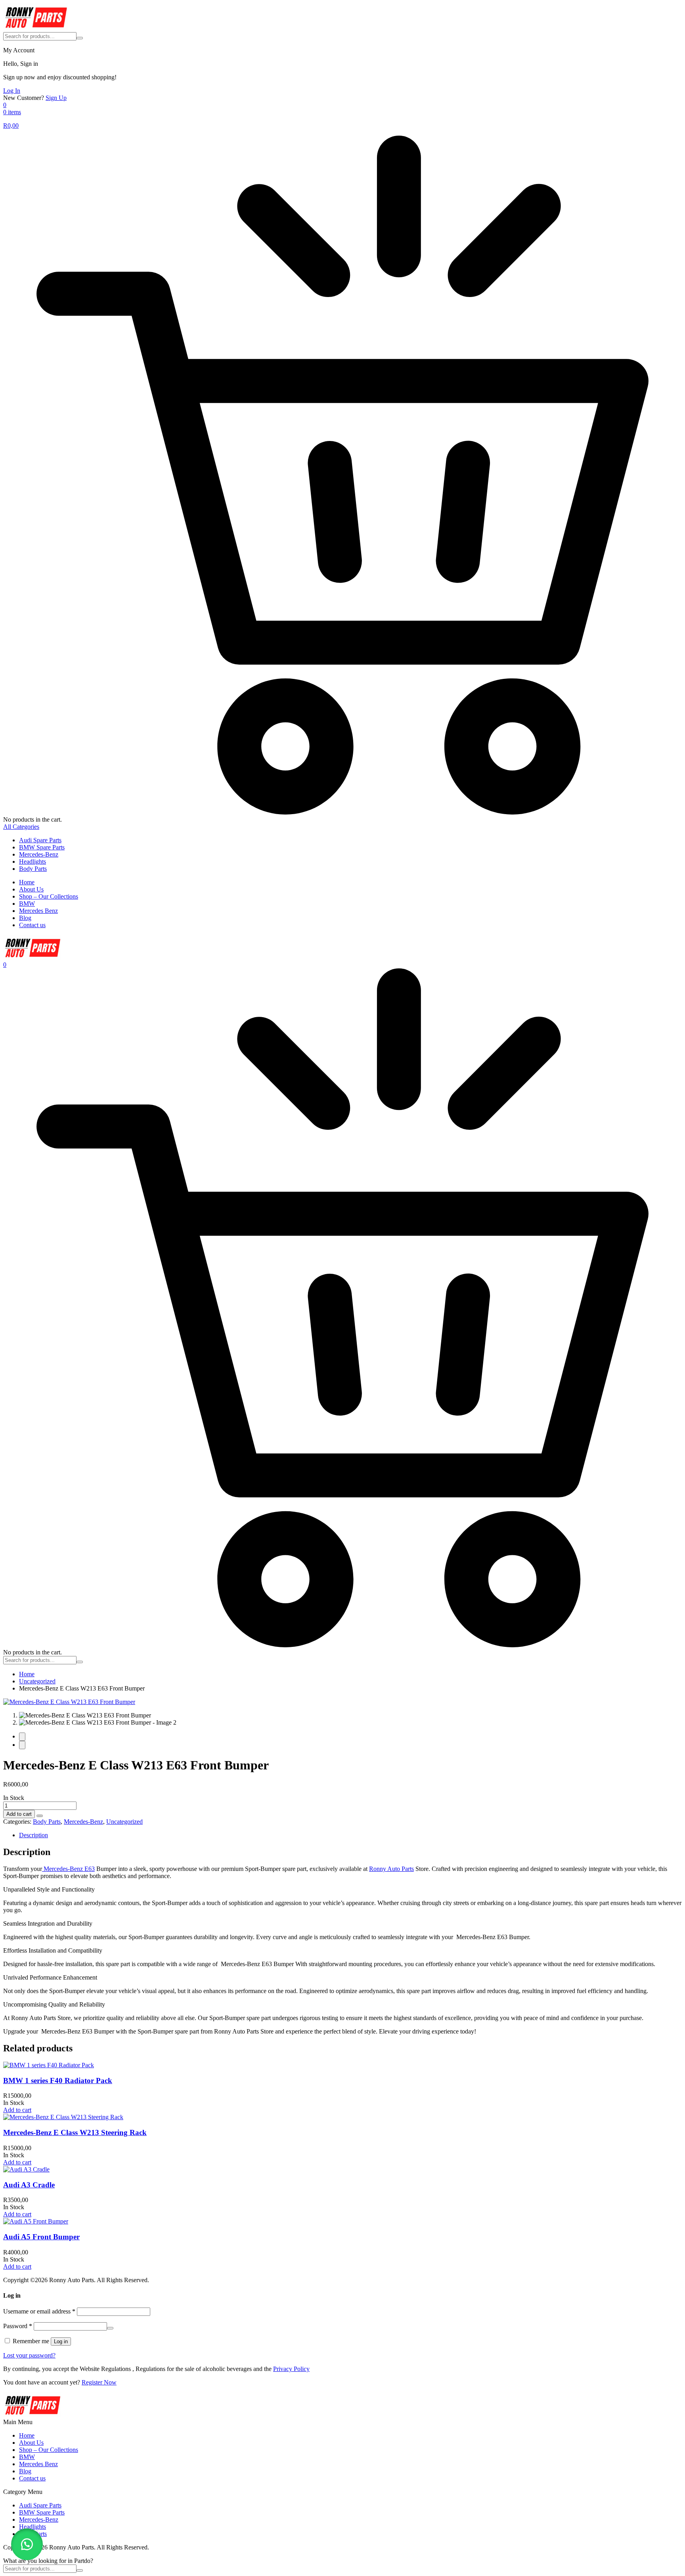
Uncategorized (37, 1681)
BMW (27, 904)
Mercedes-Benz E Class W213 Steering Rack (75, 2132)
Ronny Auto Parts (391, 1869)
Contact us (32, 925)
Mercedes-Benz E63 (68, 1869)
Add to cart (19, 1814)
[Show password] (110, 2328)
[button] (40, 1814)
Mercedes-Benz (39, 854)
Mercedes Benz (38, 911)
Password (18, 2326)
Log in (61, 2341)
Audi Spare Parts (40, 840)
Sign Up (56, 98)
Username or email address (39, 2311)
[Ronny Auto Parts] (36, 28)
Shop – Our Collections (49, 896)
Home (27, 882)
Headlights (33, 862)
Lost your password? (29, 2355)
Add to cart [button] (17, 2110)
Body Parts (33, 869)
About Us (31, 889)
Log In (12, 91)
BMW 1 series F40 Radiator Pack (58, 2081)
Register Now (99, 2382)
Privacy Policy (291, 2369)
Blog (25, 918)
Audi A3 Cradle (29, 2185)
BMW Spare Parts (42, 847)
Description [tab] (33, 1835)
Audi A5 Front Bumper (41, 2237)
